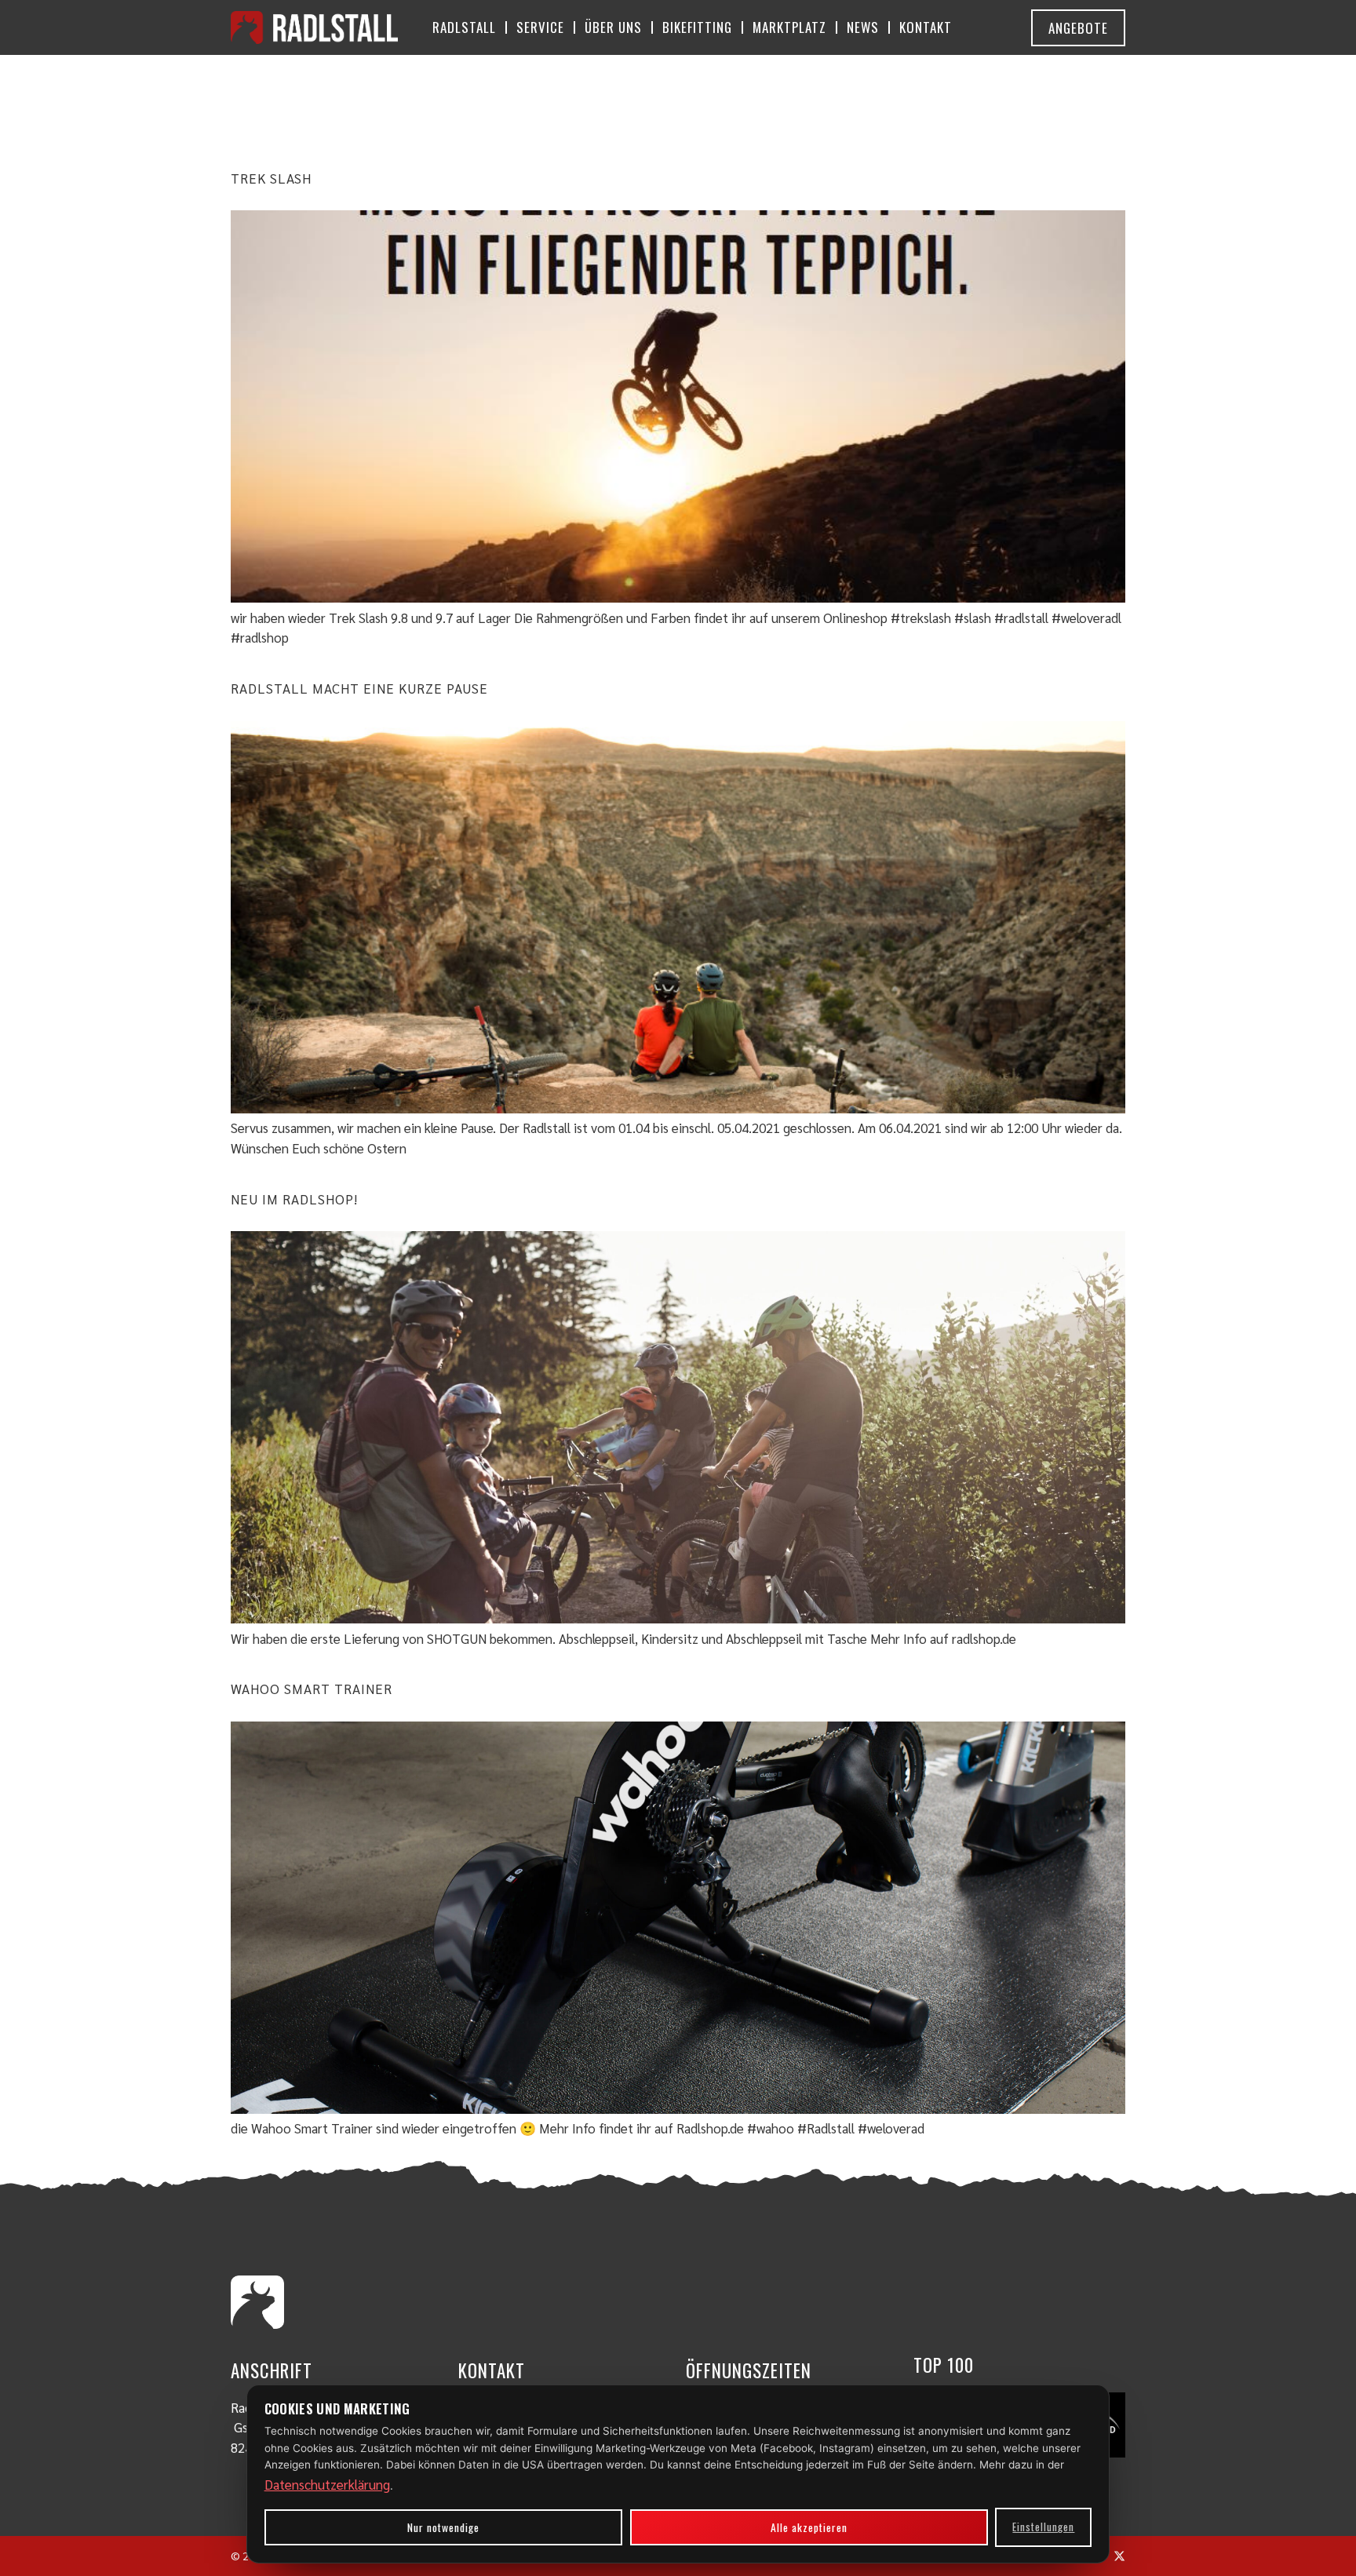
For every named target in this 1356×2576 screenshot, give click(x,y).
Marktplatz (789, 27)
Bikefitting (697, 27)
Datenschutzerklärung (327, 2484)
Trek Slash (271, 178)
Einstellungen (1043, 2527)
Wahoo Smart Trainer (312, 1689)
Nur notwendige (443, 2527)
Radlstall (464, 27)
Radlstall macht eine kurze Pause (359, 688)
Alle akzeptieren (809, 2527)
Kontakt (926, 27)
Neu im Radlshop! (294, 1199)
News (863, 27)
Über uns (613, 27)
